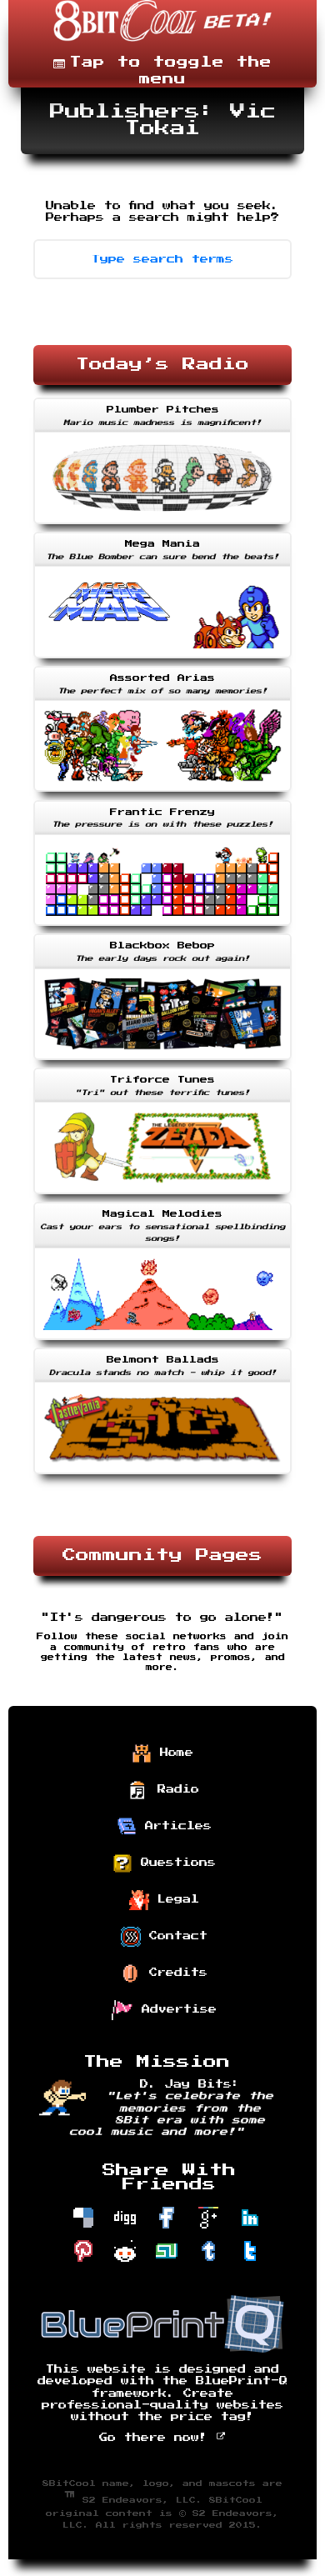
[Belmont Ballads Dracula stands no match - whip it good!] (162, 1476)
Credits (174, 1973)
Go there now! (157, 2438)
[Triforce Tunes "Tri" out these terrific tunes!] (162, 1196)
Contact (174, 1936)
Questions (174, 1863)
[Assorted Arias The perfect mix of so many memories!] (162, 793)
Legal (174, 1899)
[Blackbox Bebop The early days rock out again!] (162, 1062)
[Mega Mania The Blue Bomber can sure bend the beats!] (162, 660)
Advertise (175, 2009)
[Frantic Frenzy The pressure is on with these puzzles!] (162, 928)
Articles (174, 1826)
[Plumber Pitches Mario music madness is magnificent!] (162, 526)
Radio (174, 1789)
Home (172, 1753)
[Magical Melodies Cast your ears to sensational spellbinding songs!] (162, 1342)
